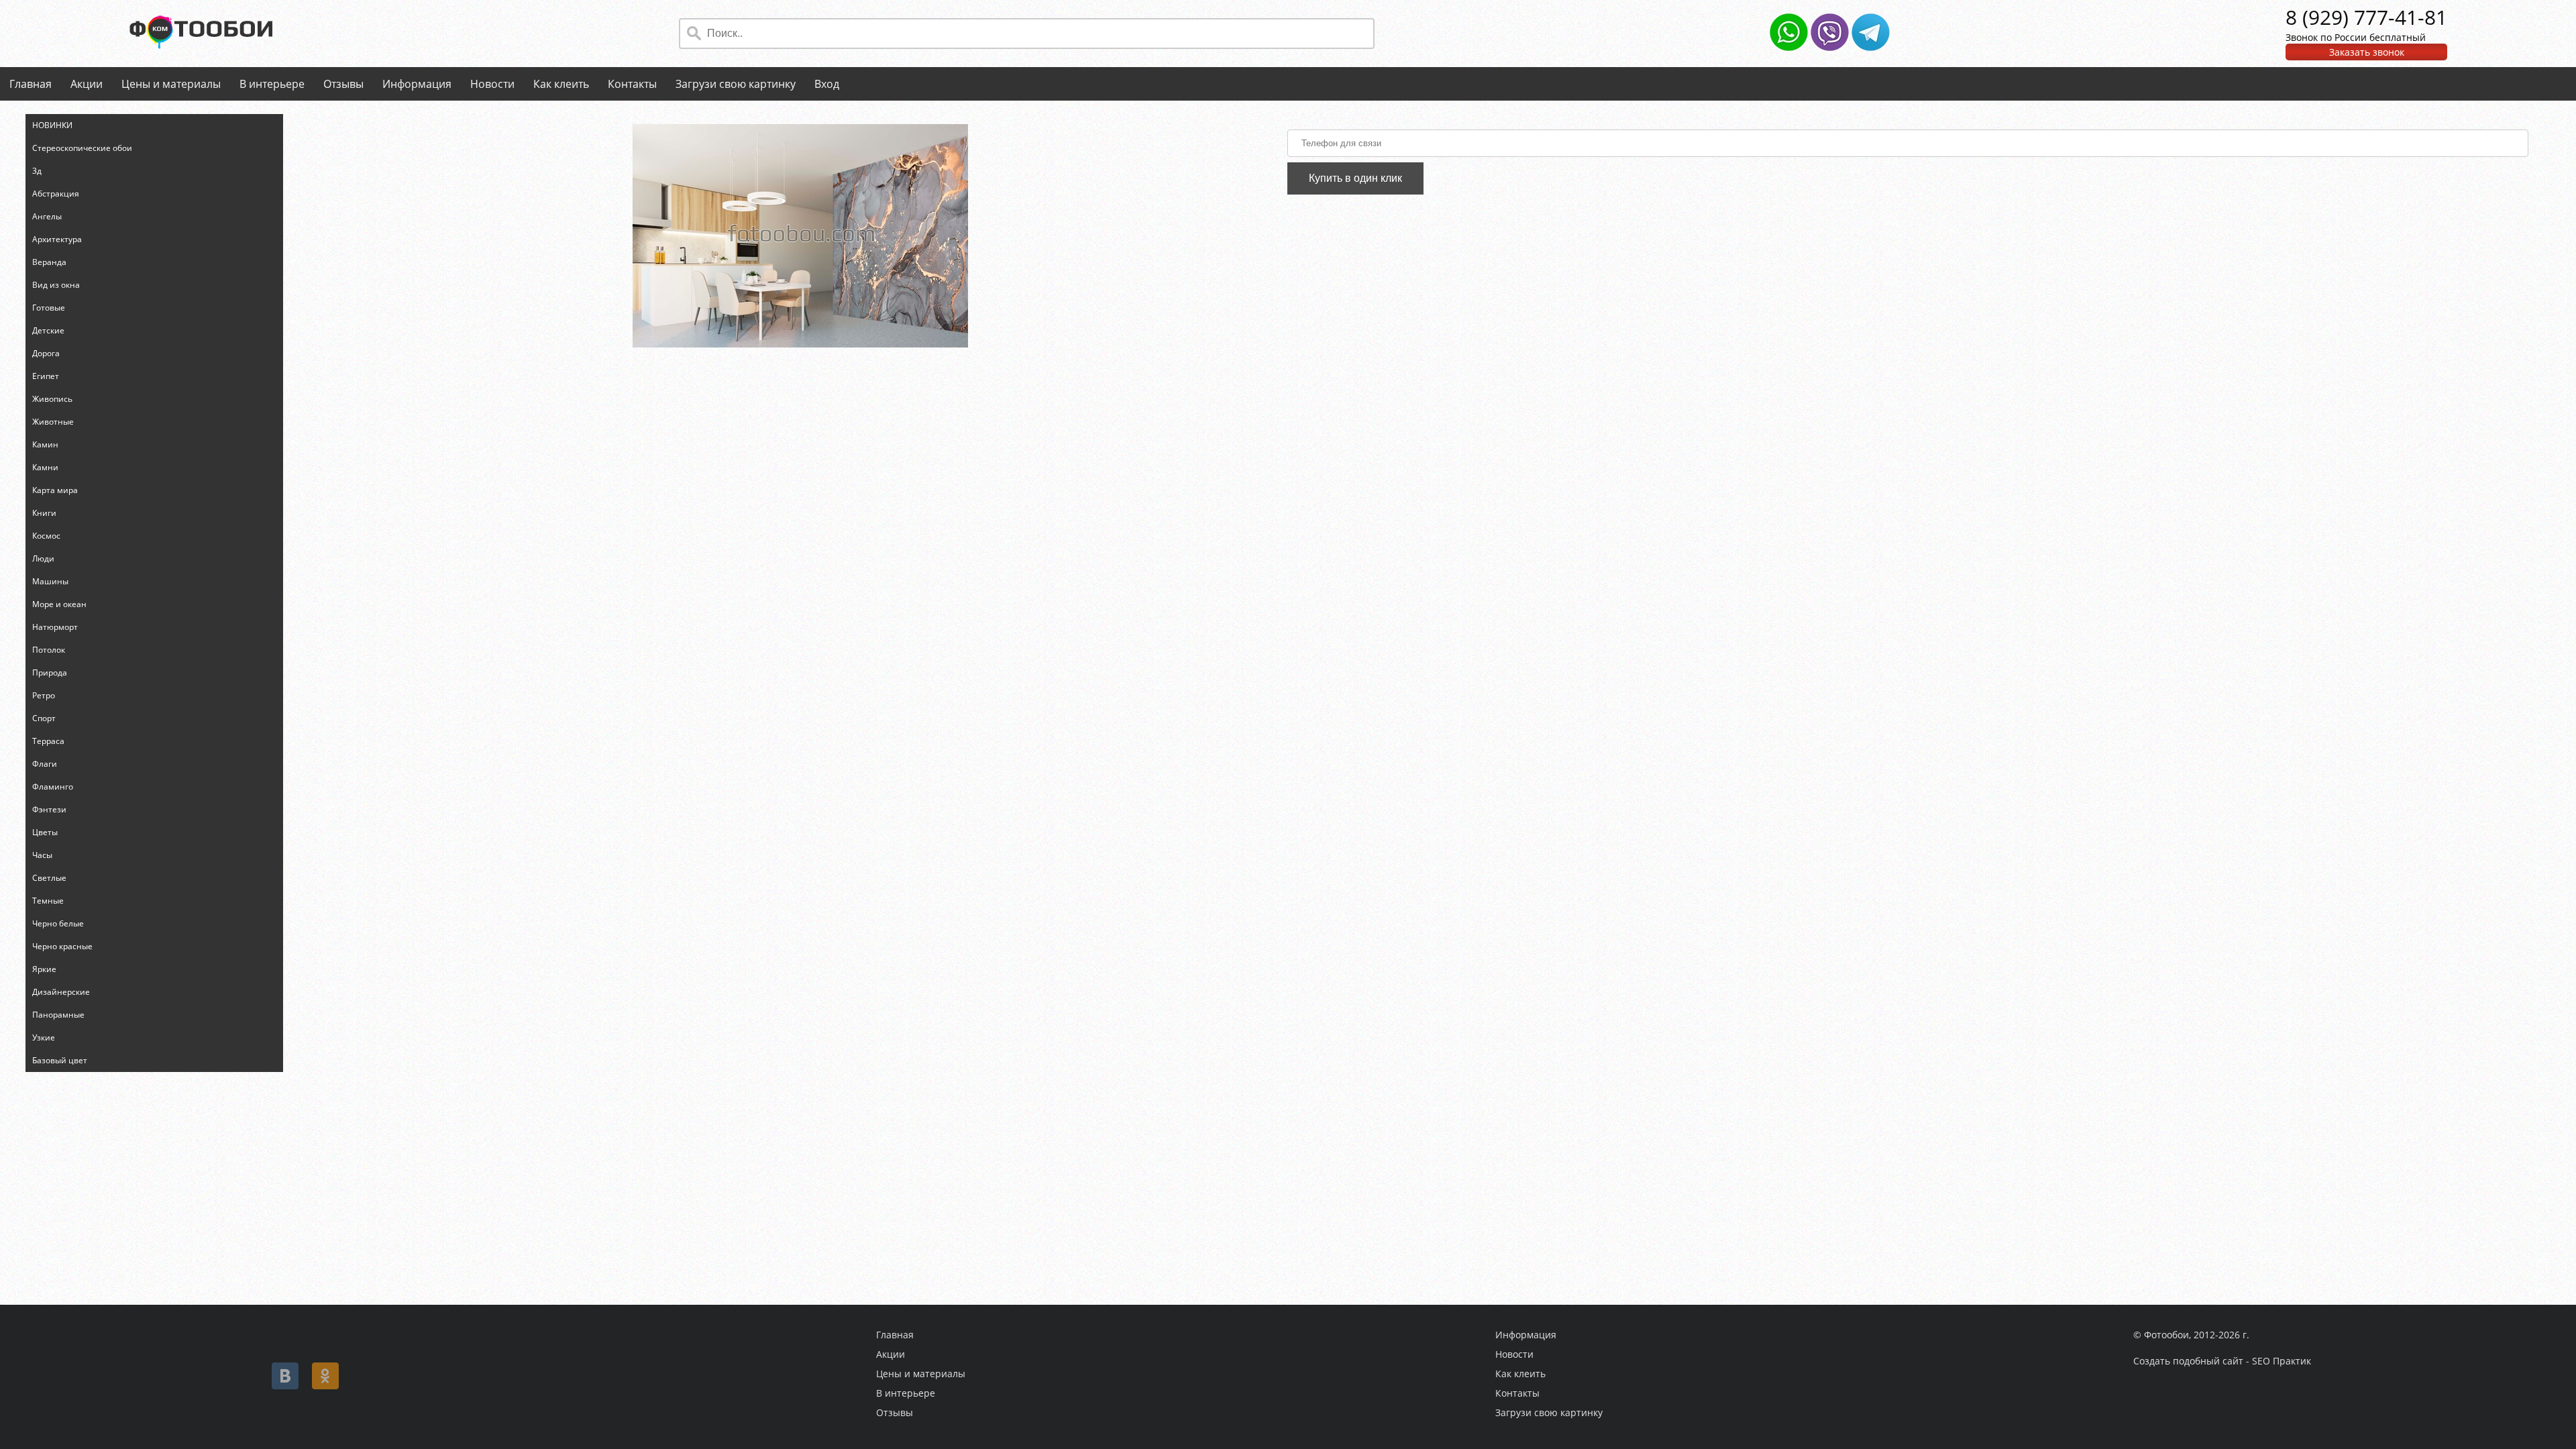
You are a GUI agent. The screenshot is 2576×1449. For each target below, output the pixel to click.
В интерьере (272, 84)
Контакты (632, 84)
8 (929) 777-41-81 (2366, 17)
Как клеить (561, 84)
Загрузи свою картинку (736, 84)
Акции (87, 84)
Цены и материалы (171, 84)
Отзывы (343, 84)
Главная (31, 84)
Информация (417, 84)
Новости (492, 84)
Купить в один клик (1355, 178)
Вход (827, 84)
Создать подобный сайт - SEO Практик (2222, 1361)
